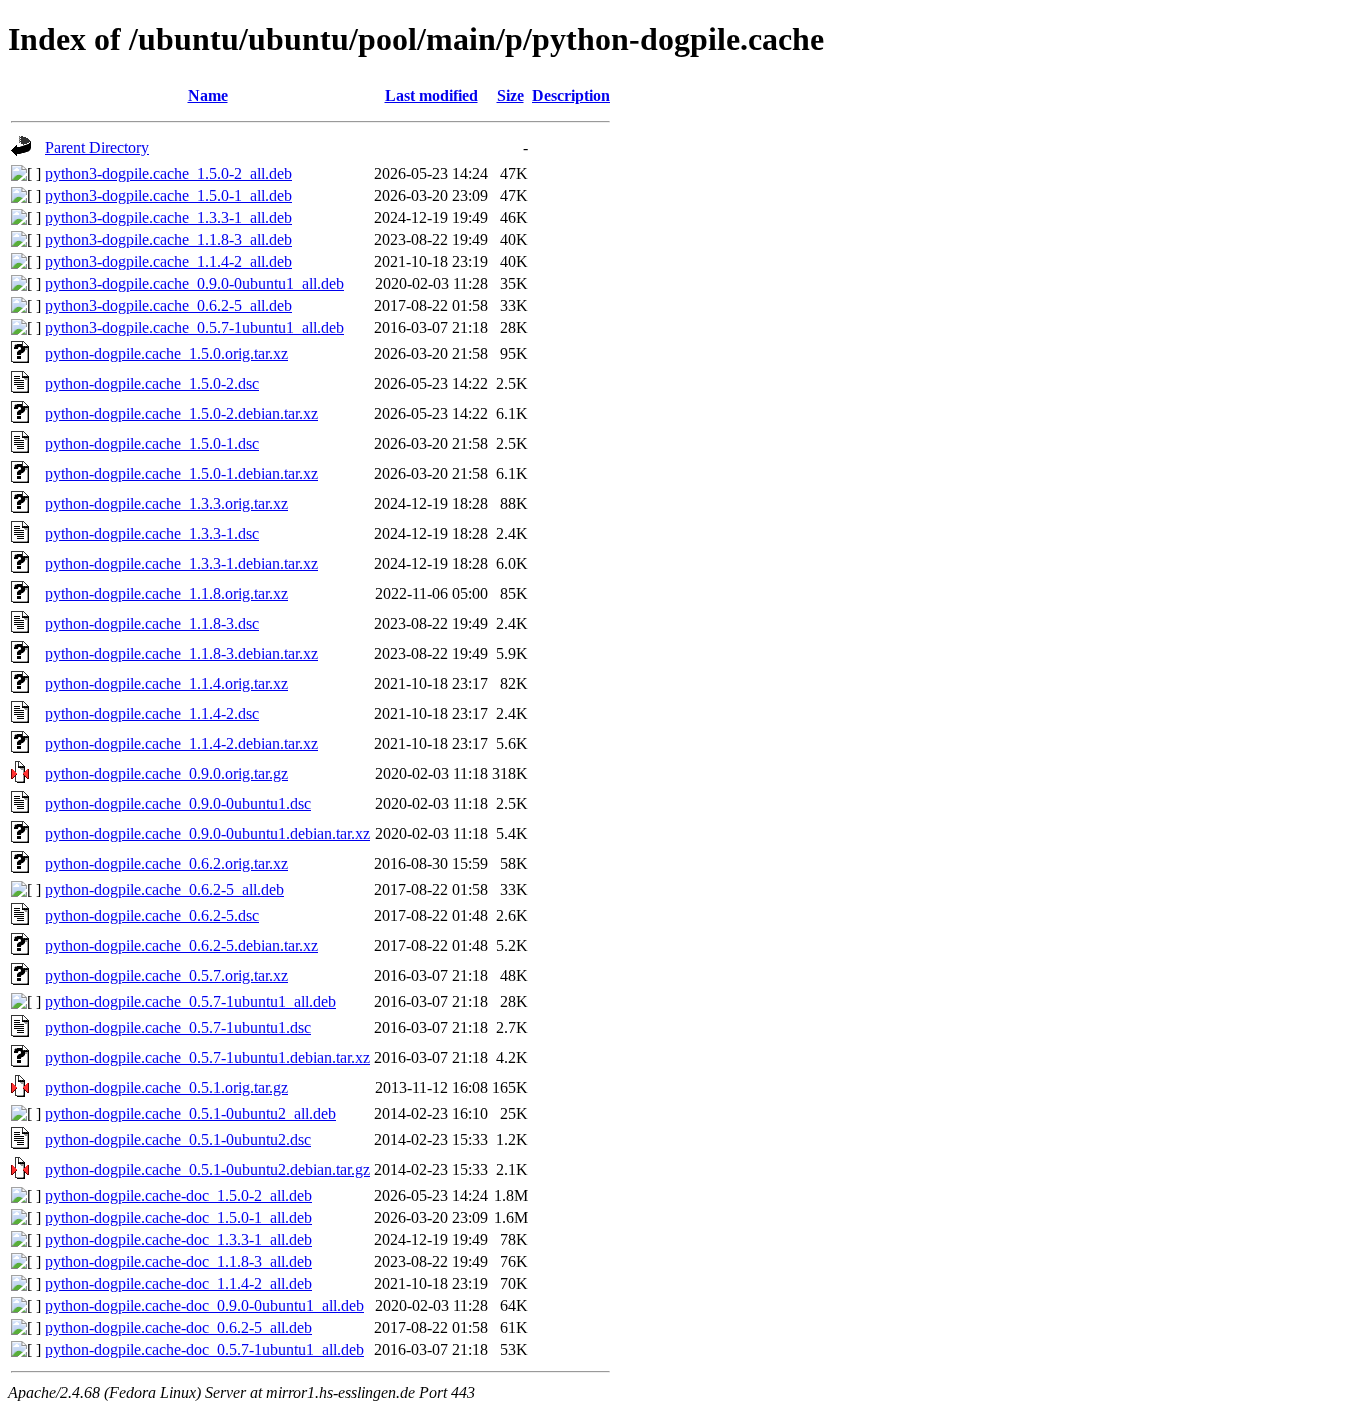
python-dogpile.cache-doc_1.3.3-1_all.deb (178, 1239)
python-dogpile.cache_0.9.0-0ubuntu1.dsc (178, 803)
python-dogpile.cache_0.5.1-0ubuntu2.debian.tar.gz (207, 1169)
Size (510, 95)
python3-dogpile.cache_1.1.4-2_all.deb (168, 261)
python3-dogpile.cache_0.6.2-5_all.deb (168, 305)
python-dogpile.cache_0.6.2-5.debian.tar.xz (181, 945)
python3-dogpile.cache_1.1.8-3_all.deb (168, 239)
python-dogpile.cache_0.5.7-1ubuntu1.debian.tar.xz (207, 1057)
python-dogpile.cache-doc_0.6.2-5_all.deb (178, 1327)
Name (208, 95)
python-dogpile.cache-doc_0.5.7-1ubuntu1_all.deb (204, 1349)
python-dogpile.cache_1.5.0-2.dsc (152, 383)
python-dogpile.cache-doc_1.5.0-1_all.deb (178, 1217)
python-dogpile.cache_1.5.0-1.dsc (152, 443)
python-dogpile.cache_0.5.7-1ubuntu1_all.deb (190, 1001)
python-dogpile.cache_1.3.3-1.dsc (152, 533)
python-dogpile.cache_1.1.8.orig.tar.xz (166, 593)
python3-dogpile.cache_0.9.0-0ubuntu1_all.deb (194, 283)
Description (571, 95)
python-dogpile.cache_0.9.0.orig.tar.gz (166, 773)
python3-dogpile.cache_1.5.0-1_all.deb (168, 195)
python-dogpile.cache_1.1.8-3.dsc (152, 623)
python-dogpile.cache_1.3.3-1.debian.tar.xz (181, 563)
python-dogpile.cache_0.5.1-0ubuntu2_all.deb (190, 1113)
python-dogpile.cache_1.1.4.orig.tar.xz (166, 683)
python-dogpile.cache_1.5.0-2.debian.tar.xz (181, 413)
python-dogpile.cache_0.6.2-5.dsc (152, 915)
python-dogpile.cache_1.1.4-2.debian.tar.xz (181, 743)
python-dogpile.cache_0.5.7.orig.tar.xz (166, 975)
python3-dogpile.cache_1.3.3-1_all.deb (168, 217)
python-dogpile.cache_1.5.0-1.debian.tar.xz (181, 473)
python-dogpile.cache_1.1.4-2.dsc (152, 713)
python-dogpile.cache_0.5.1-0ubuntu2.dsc (178, 1139)
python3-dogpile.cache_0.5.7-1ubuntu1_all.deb (194, 327)
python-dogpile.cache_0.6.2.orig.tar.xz (166, 863)
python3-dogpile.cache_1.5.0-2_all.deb (168, 173)
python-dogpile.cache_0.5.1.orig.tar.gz (166, 1087)
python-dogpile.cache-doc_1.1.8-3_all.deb (178, 1261)
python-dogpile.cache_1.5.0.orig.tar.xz (166, 353)
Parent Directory (97, 147)
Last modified (431, 95)
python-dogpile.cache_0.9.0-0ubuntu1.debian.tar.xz (207, 833)
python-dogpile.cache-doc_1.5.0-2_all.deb (178, 1195)
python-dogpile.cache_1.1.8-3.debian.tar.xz (181, 653)
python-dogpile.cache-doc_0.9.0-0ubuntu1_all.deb (204, 1305)
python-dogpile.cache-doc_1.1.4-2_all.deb (178, 1283)
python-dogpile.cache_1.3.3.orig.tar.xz (166, 503)
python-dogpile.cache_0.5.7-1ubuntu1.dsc (178, 1027)
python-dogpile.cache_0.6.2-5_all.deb (164, 889)
